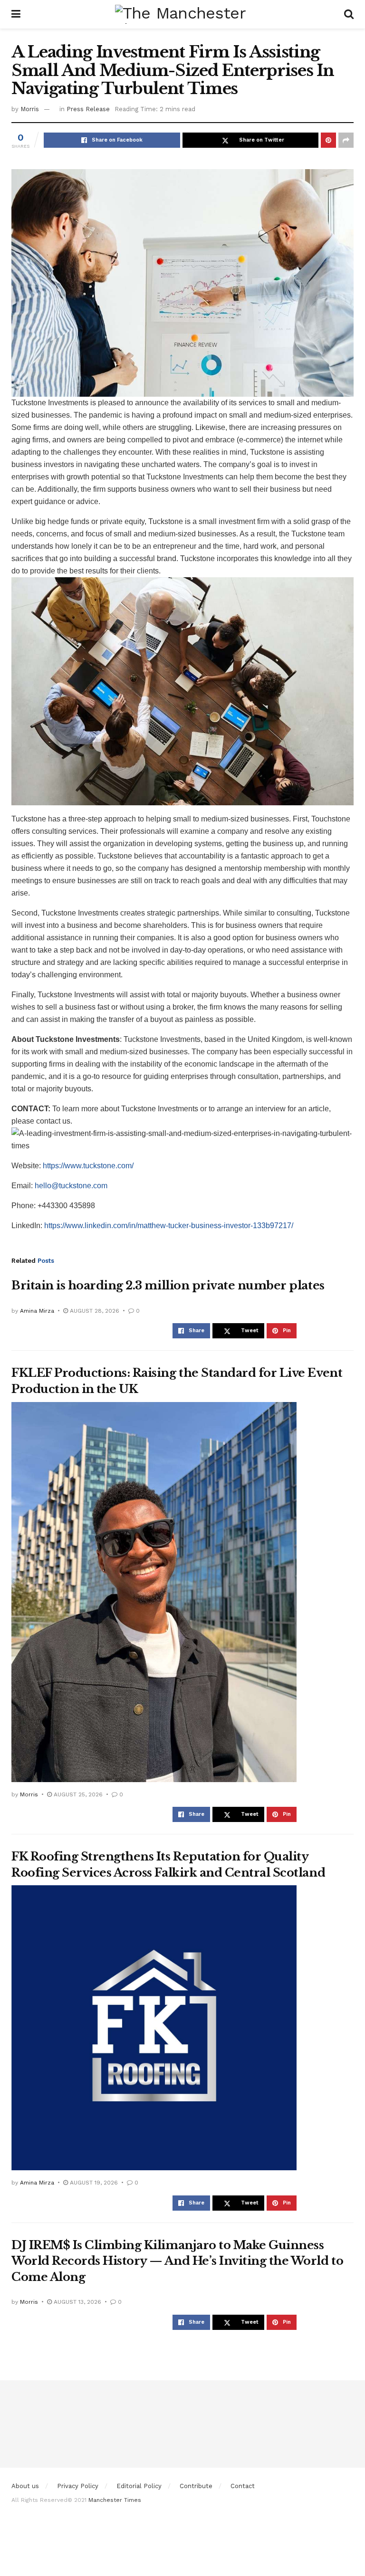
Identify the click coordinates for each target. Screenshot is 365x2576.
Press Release (88, 109)
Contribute (196, 2486)
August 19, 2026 (93, 2183)
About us (25, 2486)
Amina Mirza (37, 1311)
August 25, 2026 (77, 1794)
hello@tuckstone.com (71, 1186)
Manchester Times (115, 2500)
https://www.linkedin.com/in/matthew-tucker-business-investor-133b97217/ (169, 1226)
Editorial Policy (139, 2486)
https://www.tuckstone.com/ (88, 1166)
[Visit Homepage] (182, 14)
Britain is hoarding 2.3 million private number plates (168, 1285)
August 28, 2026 (94, 1311)
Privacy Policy (78, 2486)
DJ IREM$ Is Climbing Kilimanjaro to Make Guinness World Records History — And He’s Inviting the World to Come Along (177, 2261)
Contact (243, 2486)
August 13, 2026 (77, 2302)
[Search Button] (349, 14)
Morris (30, 109)
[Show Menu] (16, 14)
